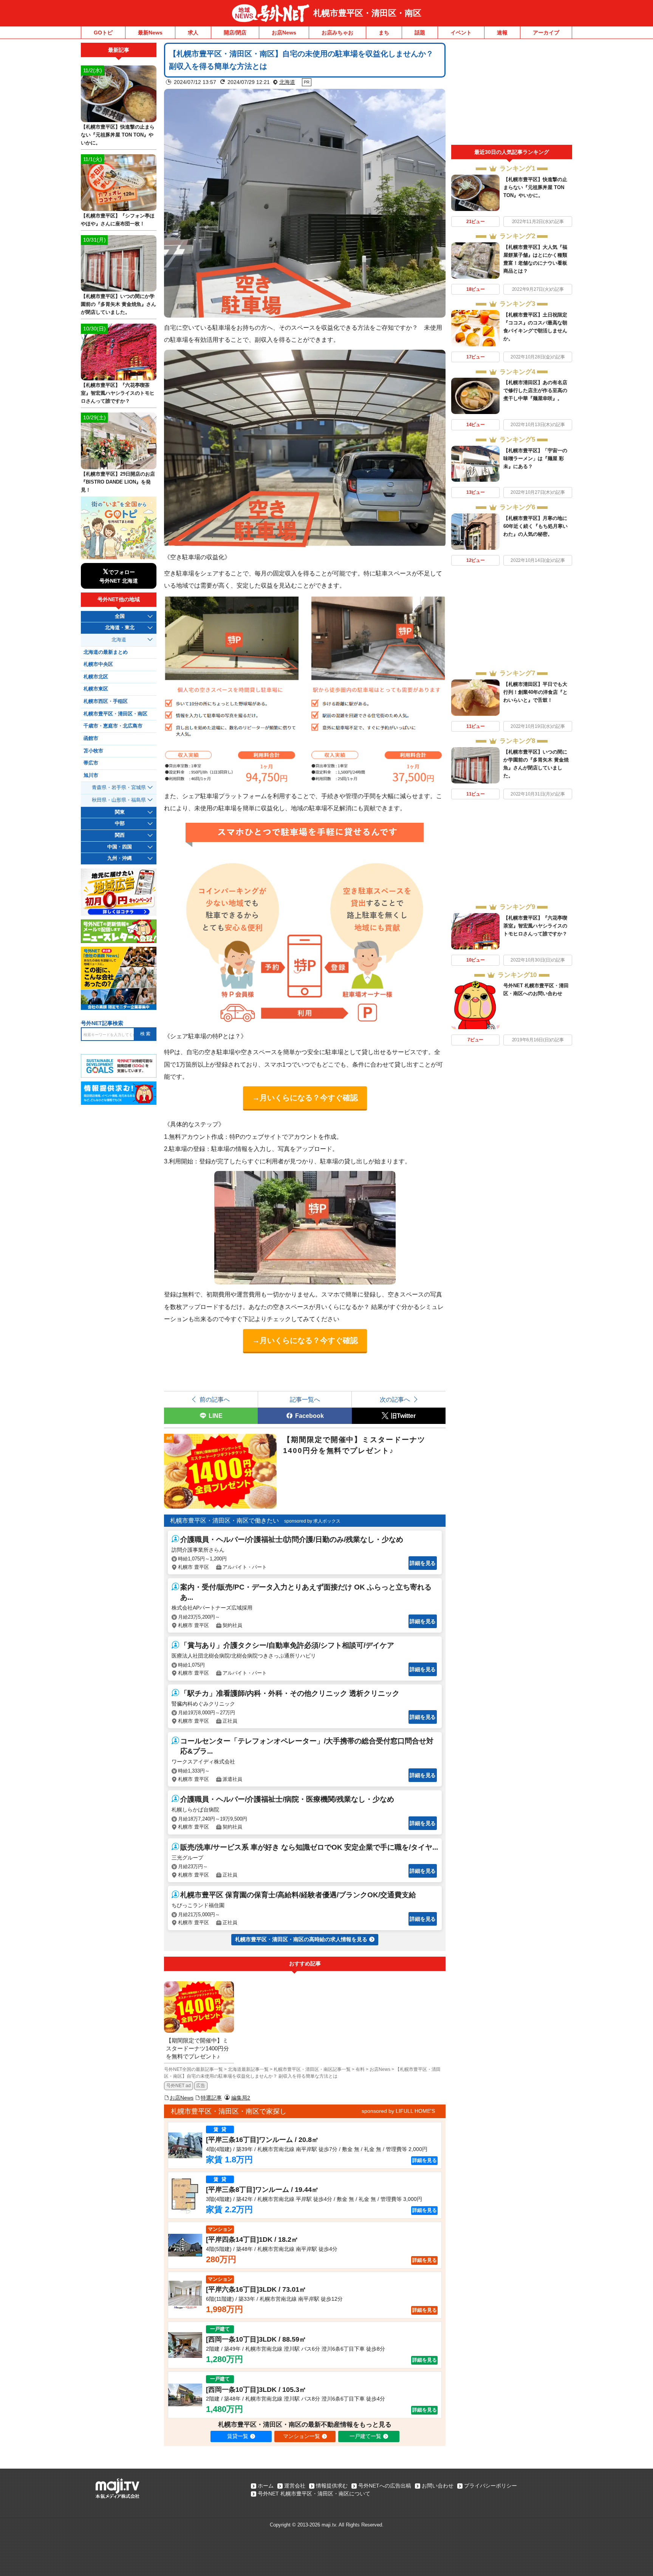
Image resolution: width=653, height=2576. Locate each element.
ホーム (266, 2486)
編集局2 (241, 2098)
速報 (502, 33)
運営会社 (295, 2486)
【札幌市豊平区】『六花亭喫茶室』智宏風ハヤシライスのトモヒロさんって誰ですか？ (535, 926)
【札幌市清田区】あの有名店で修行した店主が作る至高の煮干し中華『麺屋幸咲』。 (535, 390)
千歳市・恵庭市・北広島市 (113, 726)
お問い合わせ (438, 2486)
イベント (461, 33)
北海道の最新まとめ (106, 652)
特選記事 (211, 2098)
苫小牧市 (93, 751)
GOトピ (103, 33)
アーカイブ (546, 33)
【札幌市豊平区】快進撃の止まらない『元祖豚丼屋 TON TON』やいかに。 (535, 187)
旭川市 (91, 775)
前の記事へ (215, 1399)
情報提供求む (332, 2486)
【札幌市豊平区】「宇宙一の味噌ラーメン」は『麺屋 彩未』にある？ (535, 458)
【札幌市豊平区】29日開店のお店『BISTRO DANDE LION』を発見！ (118, 482)
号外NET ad (179, 2086)
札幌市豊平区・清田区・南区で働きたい (224, 1521)
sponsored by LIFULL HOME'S (398, 2111)
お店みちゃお (337, 33)
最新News (150, 33)
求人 (193, 33)
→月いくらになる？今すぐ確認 (305, 1098)
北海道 (287, 82)
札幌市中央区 (98, 664)
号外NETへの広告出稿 (385, 2486)
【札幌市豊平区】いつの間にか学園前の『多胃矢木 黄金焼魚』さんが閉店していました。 (118, 304)
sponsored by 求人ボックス (312, 1521)
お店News (284, 33)
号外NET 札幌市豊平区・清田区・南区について (314, 2494)
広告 (201, 2086)
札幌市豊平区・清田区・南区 (367, 13)
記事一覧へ (305, 1399)
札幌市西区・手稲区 (106, 701)
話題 (420, 33)
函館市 (91, 738)
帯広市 (91, 763)
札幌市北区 (96, 677)
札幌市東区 (96, 689)
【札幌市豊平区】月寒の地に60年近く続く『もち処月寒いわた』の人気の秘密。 (535, 526)
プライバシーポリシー (491, 2486)
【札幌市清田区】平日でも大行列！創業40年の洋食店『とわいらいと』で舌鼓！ (535, 692)
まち (384, 33)
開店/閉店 (235, 33)
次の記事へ (395, 1399)
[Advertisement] (512, 94)
